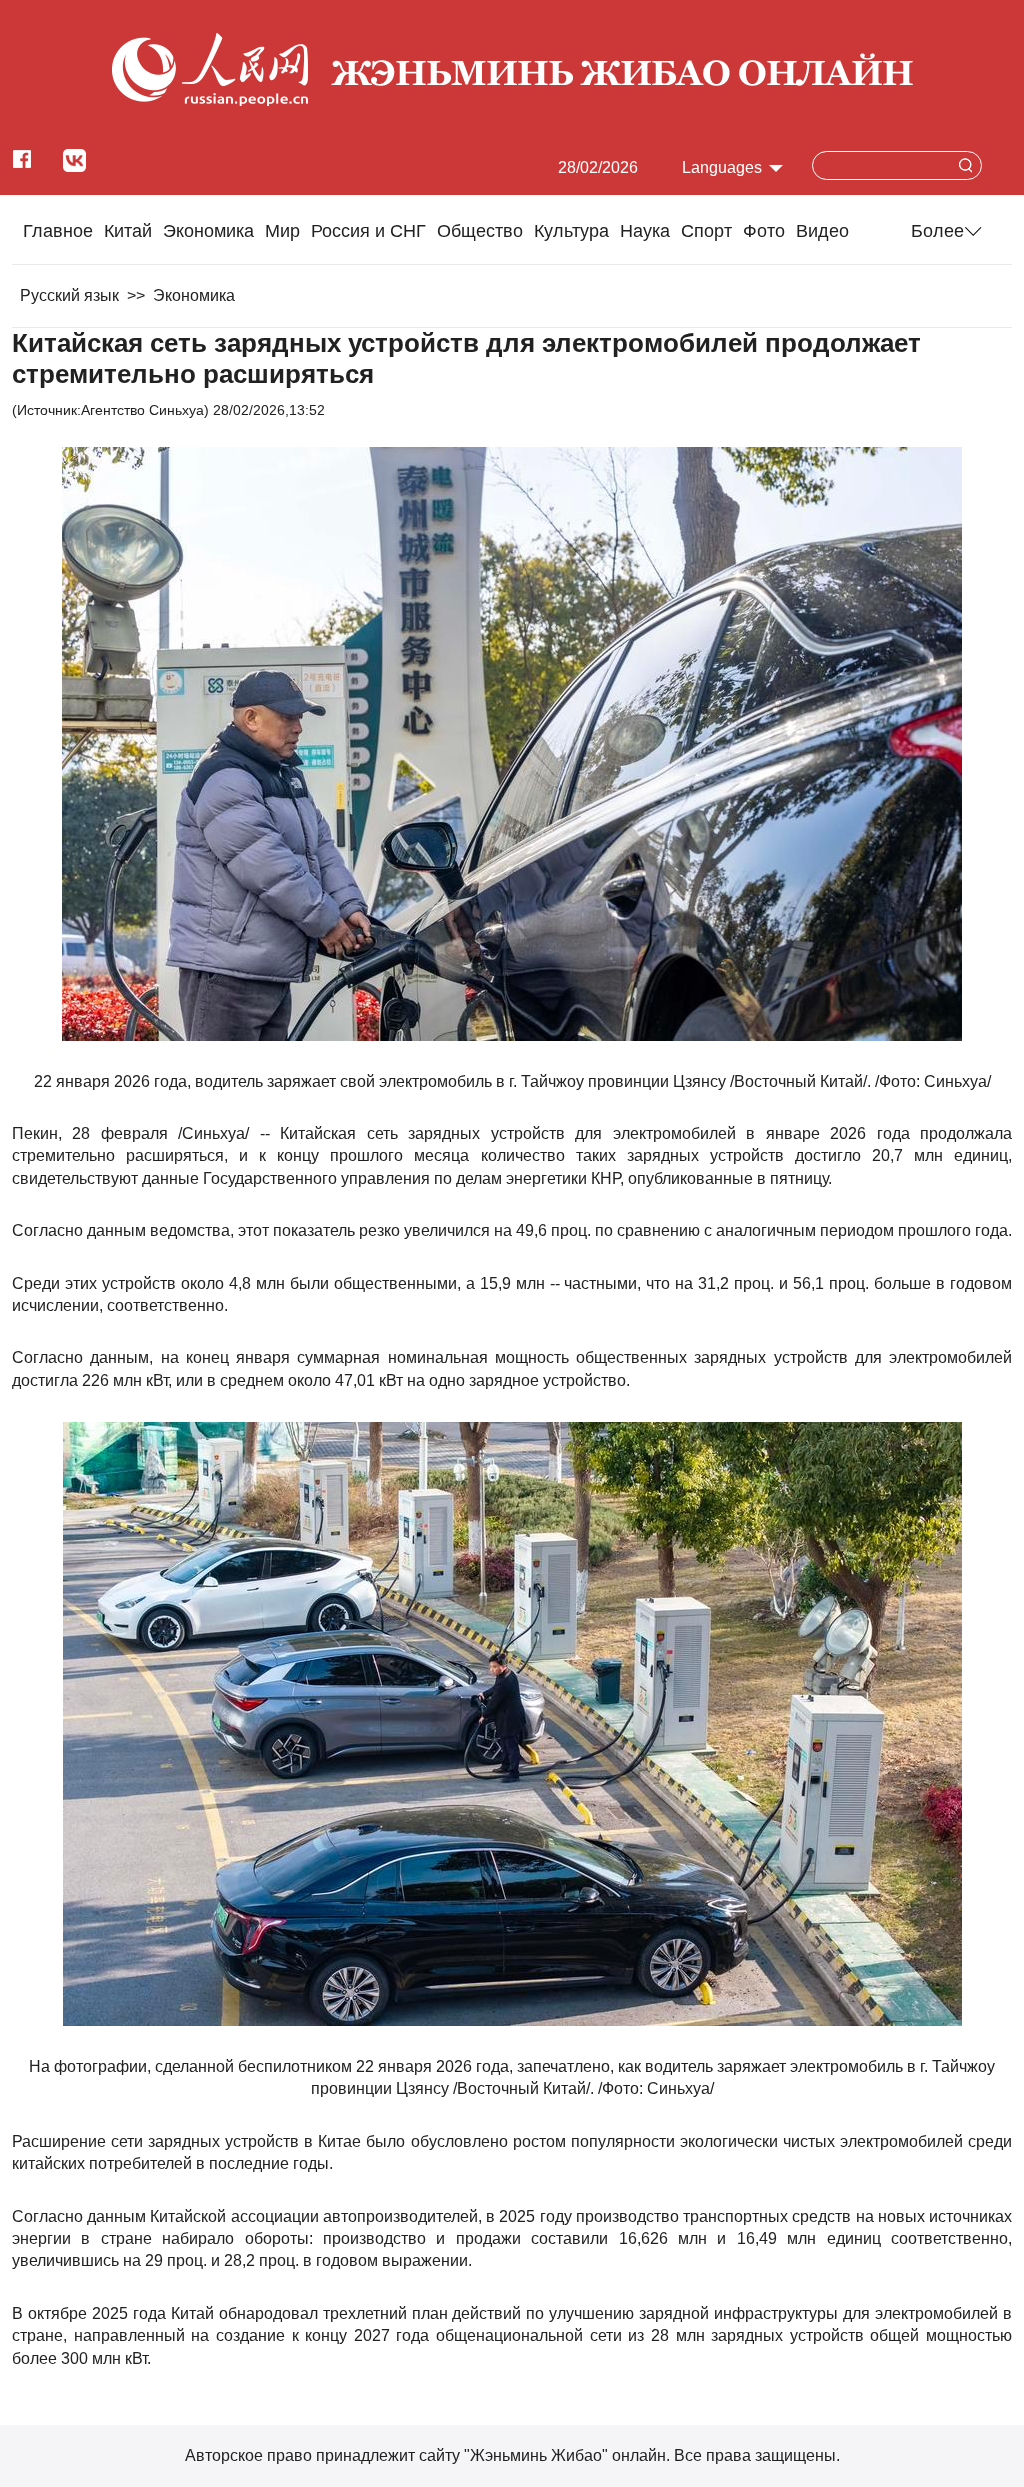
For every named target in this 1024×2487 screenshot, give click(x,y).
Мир (282, 231)
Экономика (208, 231)
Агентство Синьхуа (142, 410)
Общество (480, 231)
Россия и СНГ (368, 231)
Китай (128, 231)
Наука (645, 231)
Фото (764, 231)
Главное (58, 231)
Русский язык (69, 295)
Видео (822, 231)
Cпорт (706, 231)
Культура (571, 231)
